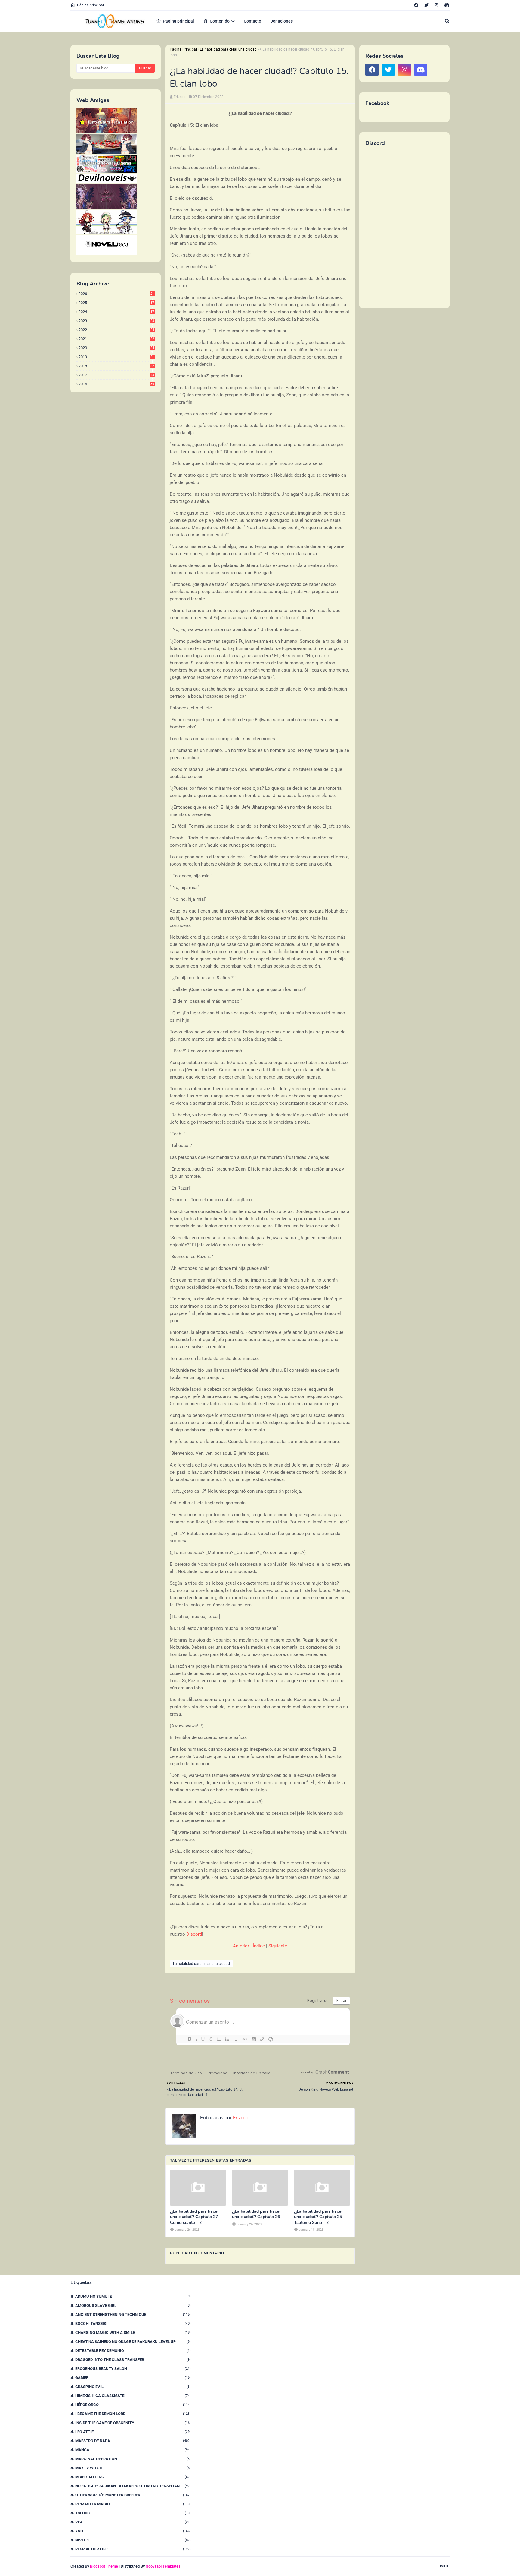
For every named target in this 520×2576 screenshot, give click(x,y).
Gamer (133, 2378)
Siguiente (278, 1946)
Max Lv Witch (133, 2468)
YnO (133, 2531)
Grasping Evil (133, 2387)
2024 (116, 312)
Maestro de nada (133, 2441)
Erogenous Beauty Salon (133, 2369)
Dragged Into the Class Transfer (133, 2360)
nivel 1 (133, 2540)
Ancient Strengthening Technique (133, 2314)
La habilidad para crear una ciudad (228, 49)
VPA (133, 2522)
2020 (116, 348)
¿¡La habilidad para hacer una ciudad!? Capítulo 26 (256, 2214)
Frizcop (180, 97)
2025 (116, 303)
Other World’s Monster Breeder (133, 2495)
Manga (133, 2450)
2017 (116, 375)
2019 (116, 357)
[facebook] (416, 5)
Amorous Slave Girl (133, 2305)
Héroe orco (133, 2405)
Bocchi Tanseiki (133, 2324)
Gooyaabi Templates (163, 2566)
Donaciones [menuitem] (282, 21)
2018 (116, 366)
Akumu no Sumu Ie (133, 2296)
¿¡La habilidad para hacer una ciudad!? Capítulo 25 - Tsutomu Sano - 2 (319, 2217)
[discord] (446, 5)
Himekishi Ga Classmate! (133, 2396)
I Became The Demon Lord (133, 2414)
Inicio (445, 2566)
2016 (116, 384)
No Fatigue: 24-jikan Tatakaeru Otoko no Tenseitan (133, 2486)
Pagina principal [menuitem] (178, 21)
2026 (116, 294)
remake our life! (133, 2549)
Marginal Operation (133, 2459)
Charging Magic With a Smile (133, 2333)
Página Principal (183, 49)
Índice (259, 1946)
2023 (116, 321)
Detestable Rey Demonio (133, 2351)
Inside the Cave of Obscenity (133, 2423)
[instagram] (436, 5)
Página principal (90, 5)
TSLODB (133, 2513)
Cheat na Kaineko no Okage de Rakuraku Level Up (133, 2342)
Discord (194, 1934)
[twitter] (426, 5)
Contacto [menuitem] (252, 21)
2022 (116, 330)
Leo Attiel (133, 2432)
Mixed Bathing (133, 2477)
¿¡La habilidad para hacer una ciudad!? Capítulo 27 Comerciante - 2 (194, 2217)
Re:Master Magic (133, 2504)
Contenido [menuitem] (220, 21)
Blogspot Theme (104, 2566)
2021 (116, 339)
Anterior (241, 1946)
